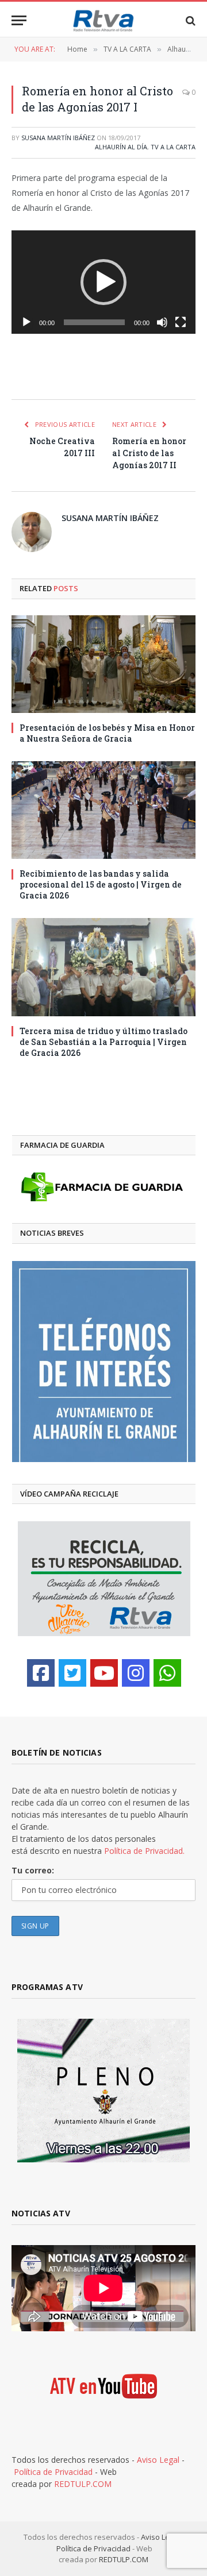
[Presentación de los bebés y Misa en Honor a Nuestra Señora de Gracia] (103, 664)
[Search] (189, 20)
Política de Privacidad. (144, 1851)
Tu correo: (33, 1870)
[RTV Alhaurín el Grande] (103, 20)
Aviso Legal (158, 2460)
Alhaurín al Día (121, 147)
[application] (103, 282)
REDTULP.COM (83, 2484)
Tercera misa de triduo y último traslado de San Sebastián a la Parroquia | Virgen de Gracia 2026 (103, 1042)
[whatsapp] (167, 1673)
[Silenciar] (162, 322)
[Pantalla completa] (181, 322)
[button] (103, 282)
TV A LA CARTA (173, 147)
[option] (104, 1362)
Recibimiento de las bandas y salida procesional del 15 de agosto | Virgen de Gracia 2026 (101, 884)
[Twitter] (72, 1673)
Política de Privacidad (53, 2472)
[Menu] (19, 20)
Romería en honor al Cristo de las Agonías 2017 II (149, 453)
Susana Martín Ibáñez (58, 138)
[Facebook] (41, 1673)
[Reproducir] (26, 322)
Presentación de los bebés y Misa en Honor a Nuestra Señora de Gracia (107, 733)
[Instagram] (136, 1673)
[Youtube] (104, 1673)
